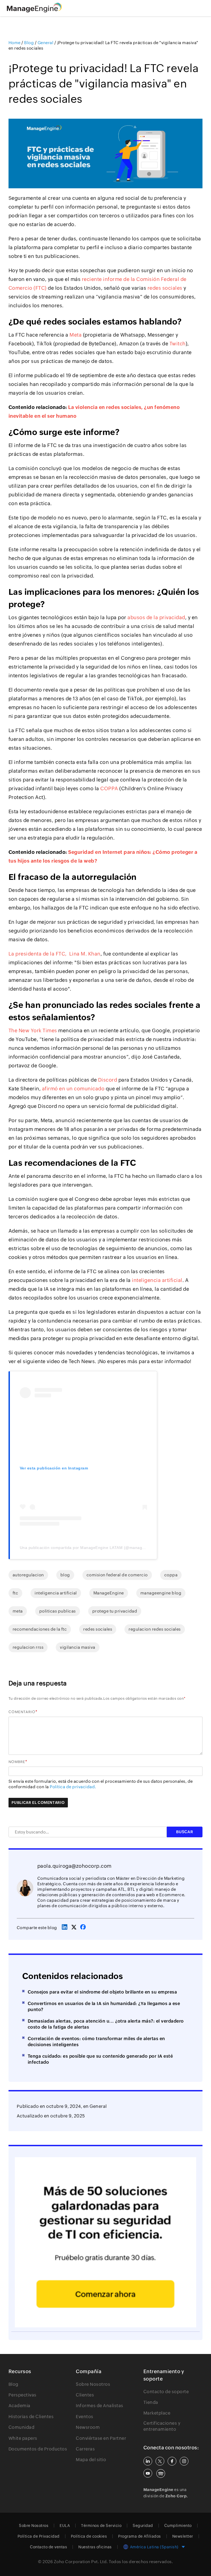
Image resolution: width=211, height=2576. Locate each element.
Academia (20, 2406)
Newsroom (88, 2427)
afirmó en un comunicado (73, 1089)
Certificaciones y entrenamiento (162, 2426)
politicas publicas (58, 1611)
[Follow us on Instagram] (184, 2461)
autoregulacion (28, 1575)
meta (18, 1611)
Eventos (85, 2417)
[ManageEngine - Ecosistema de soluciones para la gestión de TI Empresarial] (34, 11)
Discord (108, 1080)
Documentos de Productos (38, 2449)
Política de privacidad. (73, 1787)
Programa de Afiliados (140, 2536)
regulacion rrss (28, 1647)
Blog (13, 2384)
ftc (16, 1593)
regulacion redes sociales (155, 1629)
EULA (65, 2526)
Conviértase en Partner (101, 2438)
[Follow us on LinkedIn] (148, 2461)
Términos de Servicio (101, 2526)
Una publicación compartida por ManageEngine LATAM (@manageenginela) (91, 1548)
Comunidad (22, 2427)
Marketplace (157, 2413)
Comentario (22, 1712)
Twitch (178, 344)
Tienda (151, 2402)
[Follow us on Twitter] (160, 2461)
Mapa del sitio (91, 2460)
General (98, 2106)
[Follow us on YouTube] (148, 2473)
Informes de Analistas (100, 2406)
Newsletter (183, 2536)
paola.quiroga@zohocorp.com (74, 1866)
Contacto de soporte (166, 2392)
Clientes (85, 2395)
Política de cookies (89, 2536)
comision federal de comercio (117, 1575)
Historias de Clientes (31, 2417)
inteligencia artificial (157, 1280)
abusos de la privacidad (156, 617)
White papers (23, 2438)
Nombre (17, 1762)
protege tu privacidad (115, 1611)
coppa (171, 1575)
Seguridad (143, 2526)
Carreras (85, 2449)
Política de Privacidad (39, 2536)
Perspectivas (23, 2395)
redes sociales (165, 288)
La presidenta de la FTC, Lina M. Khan (55, 954)
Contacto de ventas (48, 2547)
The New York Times (33, 1030)
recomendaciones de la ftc (40, 1629)
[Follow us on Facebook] (172, 2461)
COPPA (109, 788)
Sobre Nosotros (93, 2384)
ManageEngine (109, 1593)
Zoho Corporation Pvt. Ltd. (81, 2562)
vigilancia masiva (78, 1647)
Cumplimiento (178, 2526)
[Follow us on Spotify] (161, 2473)
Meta (76, 335)
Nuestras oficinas (95, 2547)
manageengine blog (161, 1593)
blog (65, 1575)
